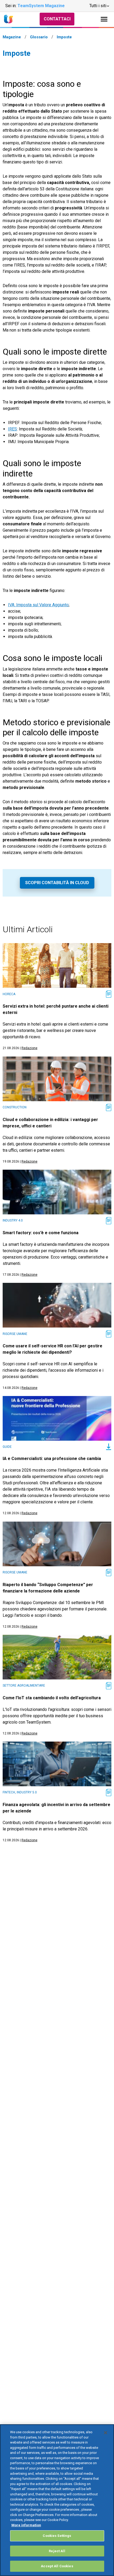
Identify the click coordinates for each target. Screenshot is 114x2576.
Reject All (57, 2551)
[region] (57, 2500)
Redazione (29, 1048)
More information (26, 2525)
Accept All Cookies (57, 2566)
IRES (12, 429)
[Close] (106, 2433)
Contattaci (57, 19)
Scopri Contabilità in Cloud (57, 883)
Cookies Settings (57, 2536)
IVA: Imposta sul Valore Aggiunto (38, 605)
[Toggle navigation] (104, 19)
